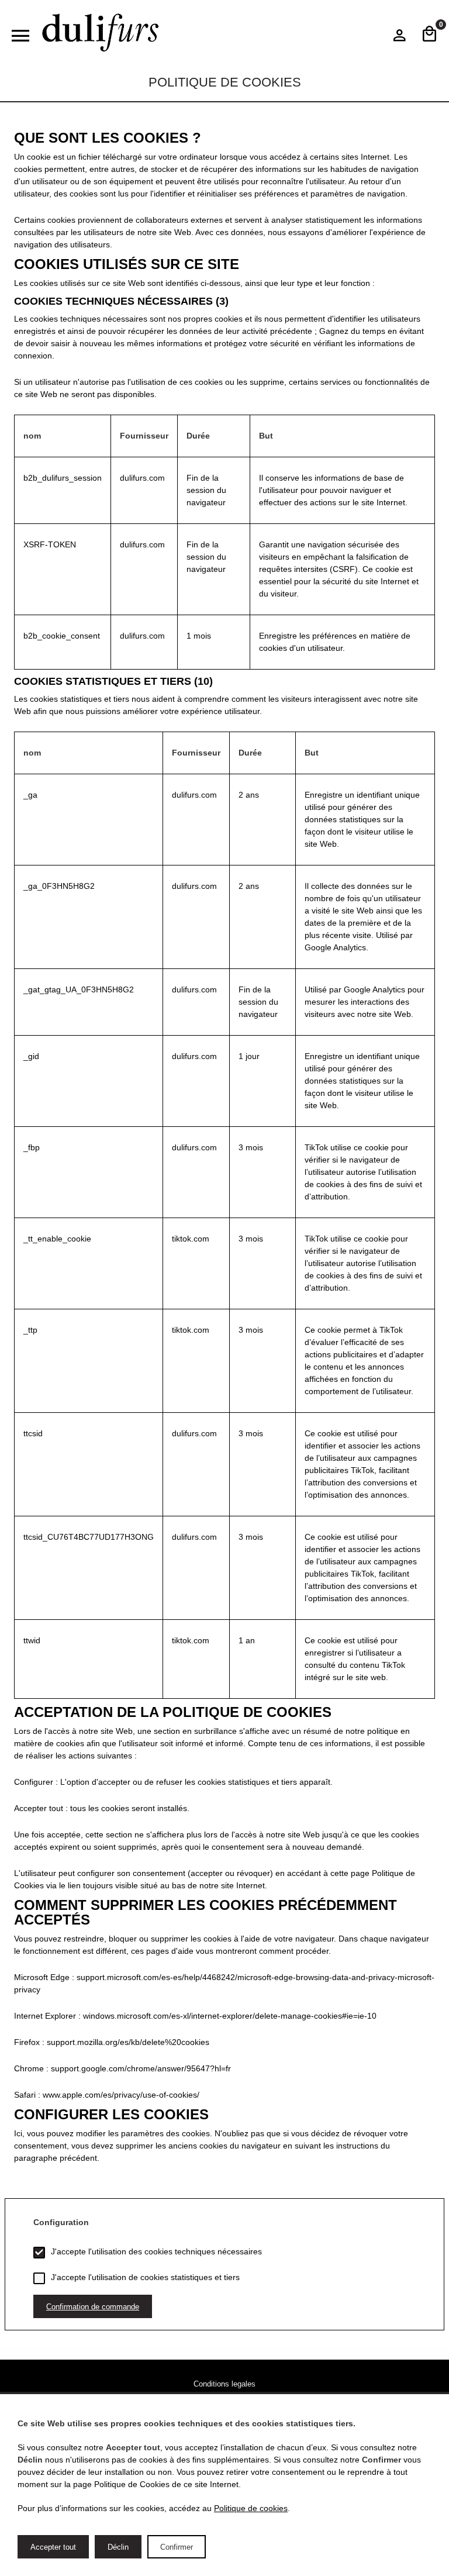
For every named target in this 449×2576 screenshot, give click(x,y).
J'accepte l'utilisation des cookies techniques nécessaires (156, 2251)
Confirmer (177, 2547)
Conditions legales (224, 2384)
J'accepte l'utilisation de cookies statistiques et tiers (145, 2277)
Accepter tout (53, 2547)
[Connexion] (400, 38)
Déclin (118, 2547)
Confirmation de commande (93, 2307)
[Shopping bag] (429, 35)
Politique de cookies (251, 2508)
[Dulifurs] (101, 33)
